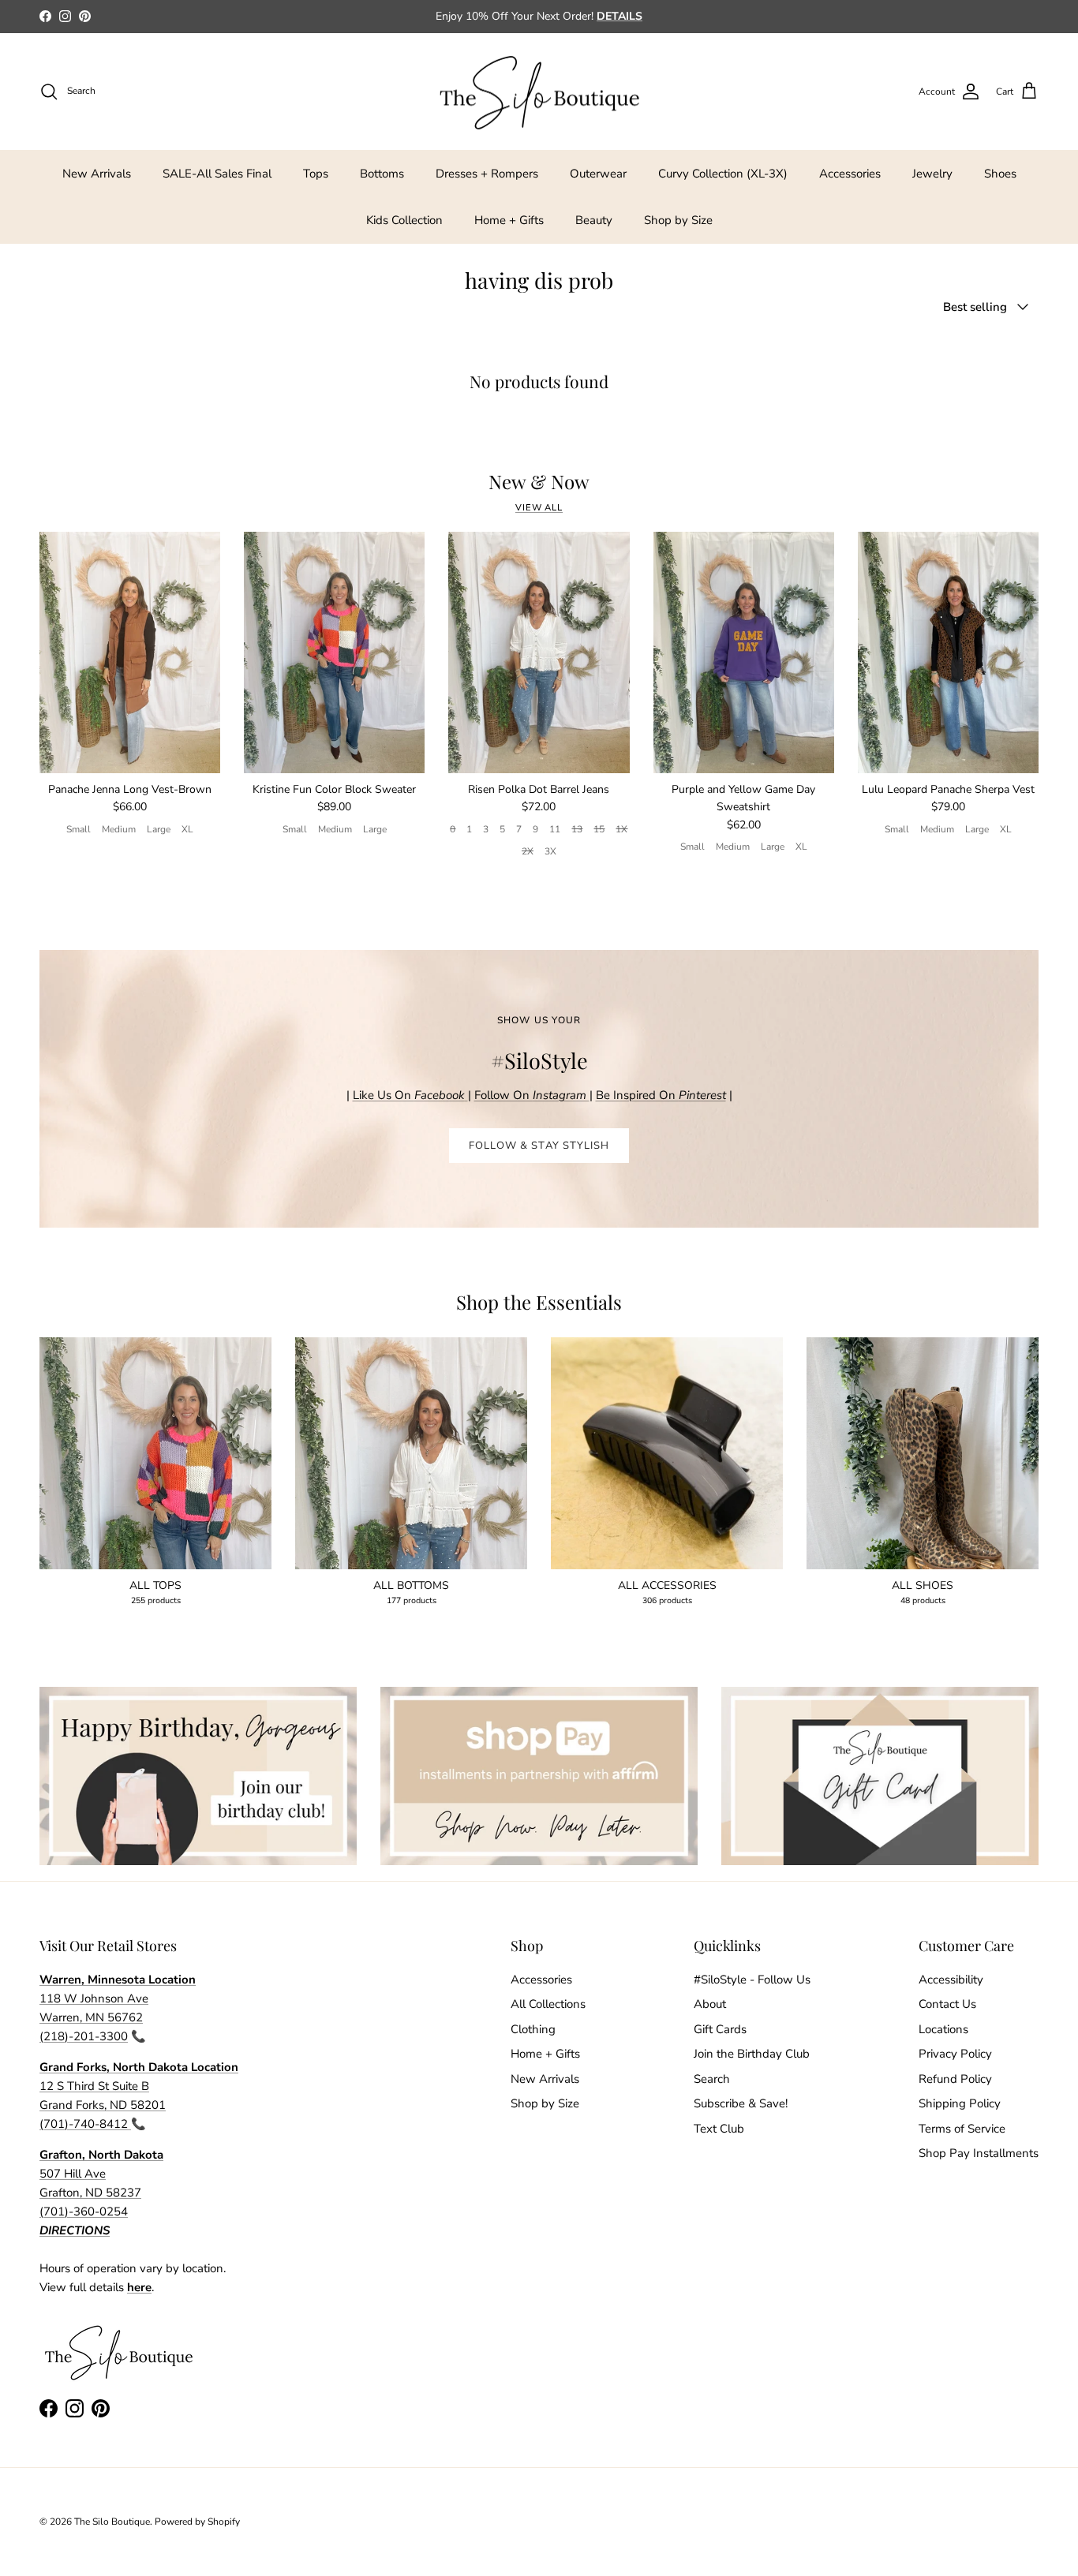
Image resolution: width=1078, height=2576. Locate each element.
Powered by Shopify (197, 2522)
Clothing (533, 2029)
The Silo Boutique (112, 2522)
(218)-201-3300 (84, 2036)
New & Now (539, 482)
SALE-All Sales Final (217, 174)
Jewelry (932, 174)
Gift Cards (720, 2029)
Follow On (532, 1095)
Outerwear (598, 174)
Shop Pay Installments (979, 2153)
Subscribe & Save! (741, 2103)
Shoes (1000, 174)
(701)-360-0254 (84, 2211)
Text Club (719, 2129)
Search (712, 2079)
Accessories (850, 174)
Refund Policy (955, 2079)
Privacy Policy (955, 2054)
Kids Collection (404, 220)
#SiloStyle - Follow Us (752, 1980)
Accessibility (951, 1980)
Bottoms (382, 174)
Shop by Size (678, 220)
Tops (316, 174)
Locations (943, 2029)
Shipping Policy (960, 2103)
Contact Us (947, 2004)
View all (539, 508)
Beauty (594, 220)
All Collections (548, 2004)
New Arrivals (97, 174)
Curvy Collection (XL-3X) (723, 174)
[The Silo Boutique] (539, 92)
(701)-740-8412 (85, 2124)
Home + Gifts (509, 220)
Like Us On (409, 1095)
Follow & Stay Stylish (539, 1146)
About (710, 2004)
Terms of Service (962, 2129)
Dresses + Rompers (487, 174)
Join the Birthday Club (752, 2054)
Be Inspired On (661, 1095)
